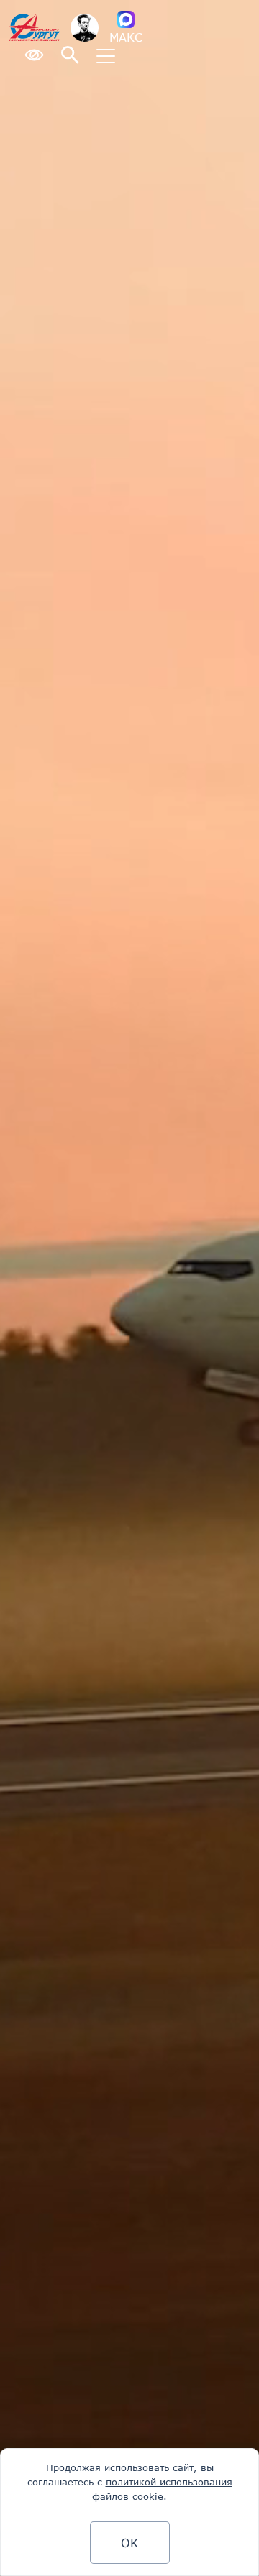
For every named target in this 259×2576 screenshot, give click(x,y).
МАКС (126, 37)
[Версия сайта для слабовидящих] (34, 56)
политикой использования (169, 2482)
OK (129, 2543)
